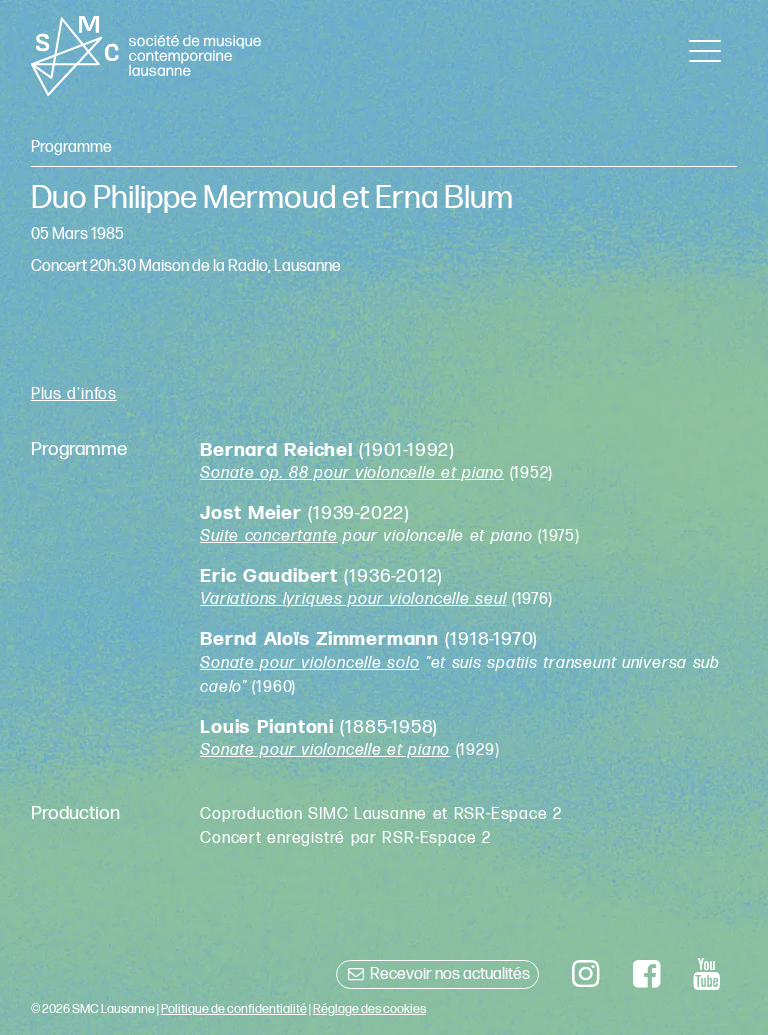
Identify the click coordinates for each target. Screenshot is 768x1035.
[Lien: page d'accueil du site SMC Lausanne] (146, 56)
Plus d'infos (74, 394)
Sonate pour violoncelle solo (309, 663)
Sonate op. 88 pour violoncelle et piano (352, 473)
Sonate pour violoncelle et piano (325, 750)
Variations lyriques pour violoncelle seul (353, 599)
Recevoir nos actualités (448, 974)
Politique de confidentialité (234, 1009)
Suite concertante (268, 536)
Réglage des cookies (369, 1009)
